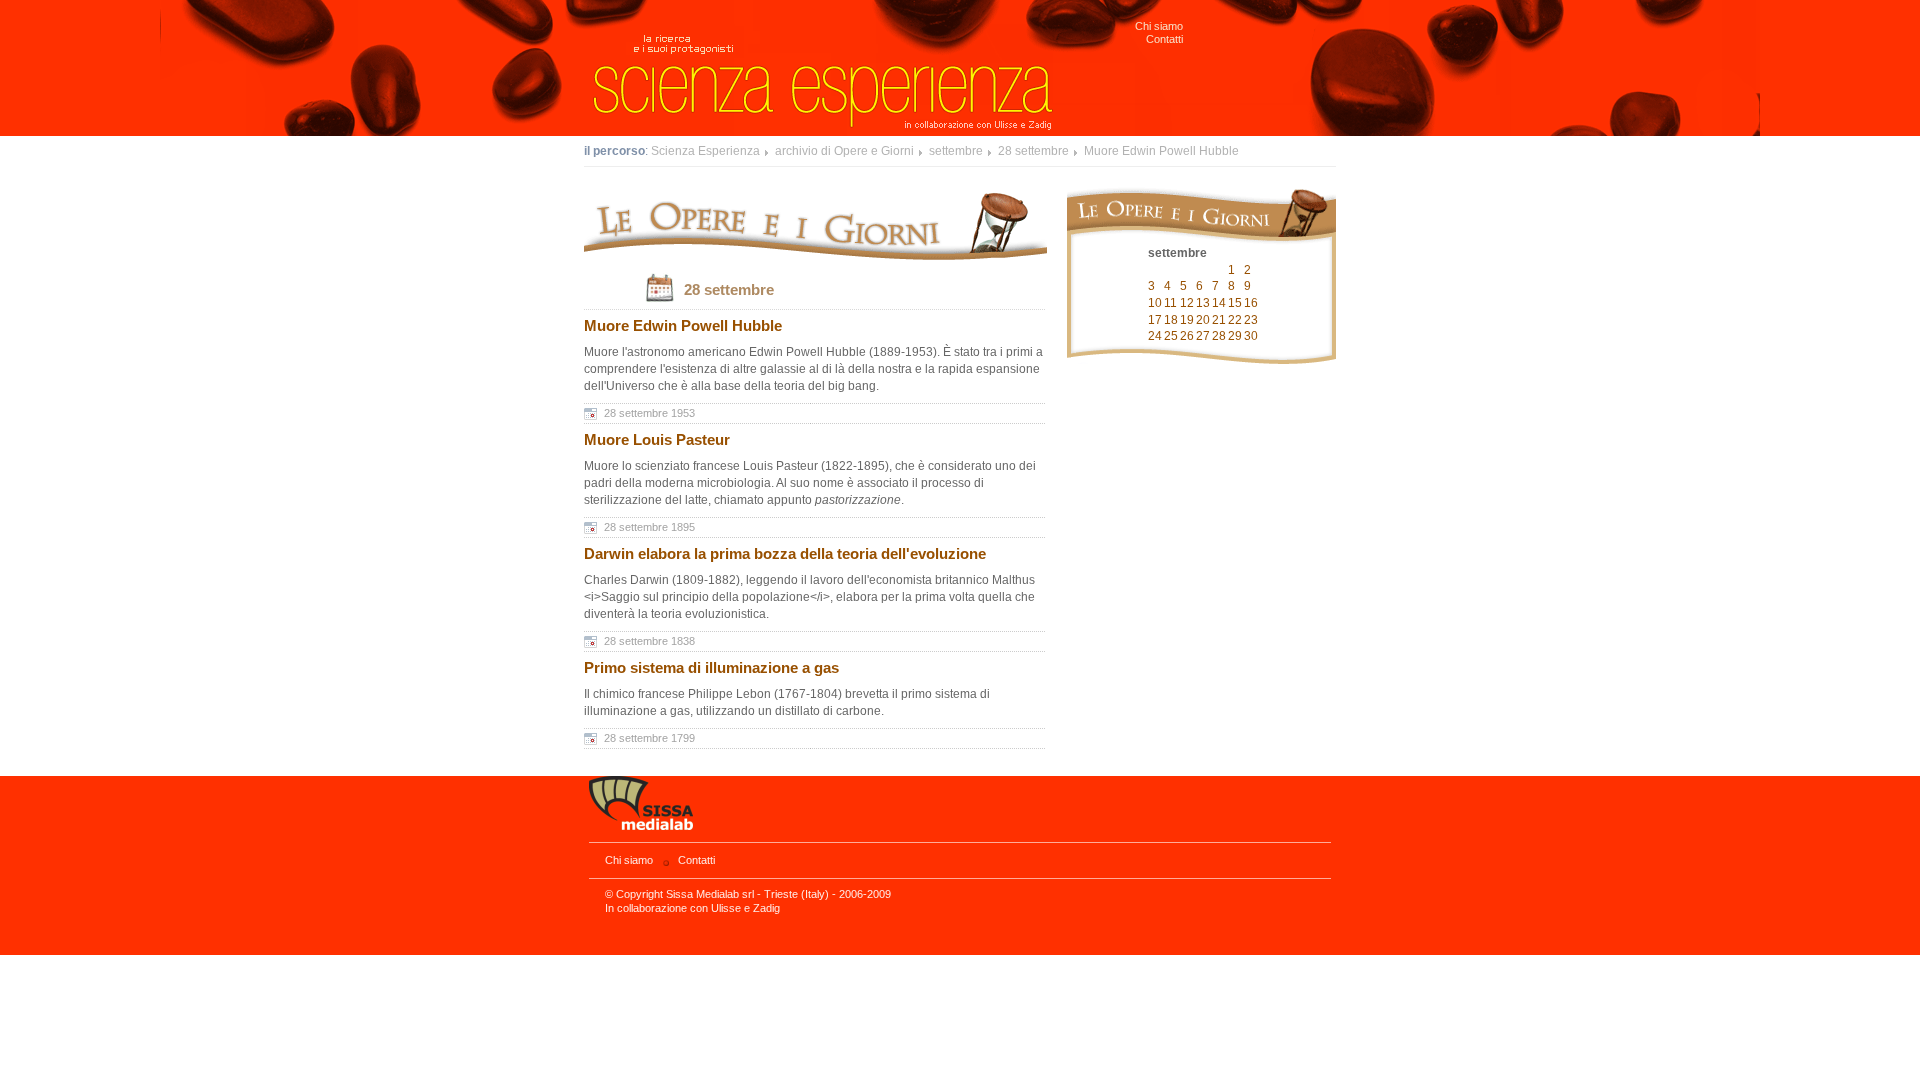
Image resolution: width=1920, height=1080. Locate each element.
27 (1203, 336)
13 (1203, 303)
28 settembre (1033, 151)
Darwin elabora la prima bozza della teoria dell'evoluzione (785, 554)
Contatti (1164, 39)
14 (1219, 303)
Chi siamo (1159, 26)
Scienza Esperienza (705, 151)
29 (1235, 336)
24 (1155, 336)
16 (1251, 303)
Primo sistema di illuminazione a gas (711, 668)
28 (1219, 336)
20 (1203, 320)
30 (1251, 336)
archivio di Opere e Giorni (844, 151)
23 (1251, 320)
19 (1187, 320)
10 (1155, 303)
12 (1187, 303)
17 (1155, 320)
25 (1171, 336)
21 (1219, 320)
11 (1170, 303)
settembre (956, 151)
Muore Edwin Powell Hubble (1161, 151)
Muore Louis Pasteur (657, 440)
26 (1187, 336)
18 (1171, 320)
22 (1235, 320)
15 (1235, 303)
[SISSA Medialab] (960, 809)
